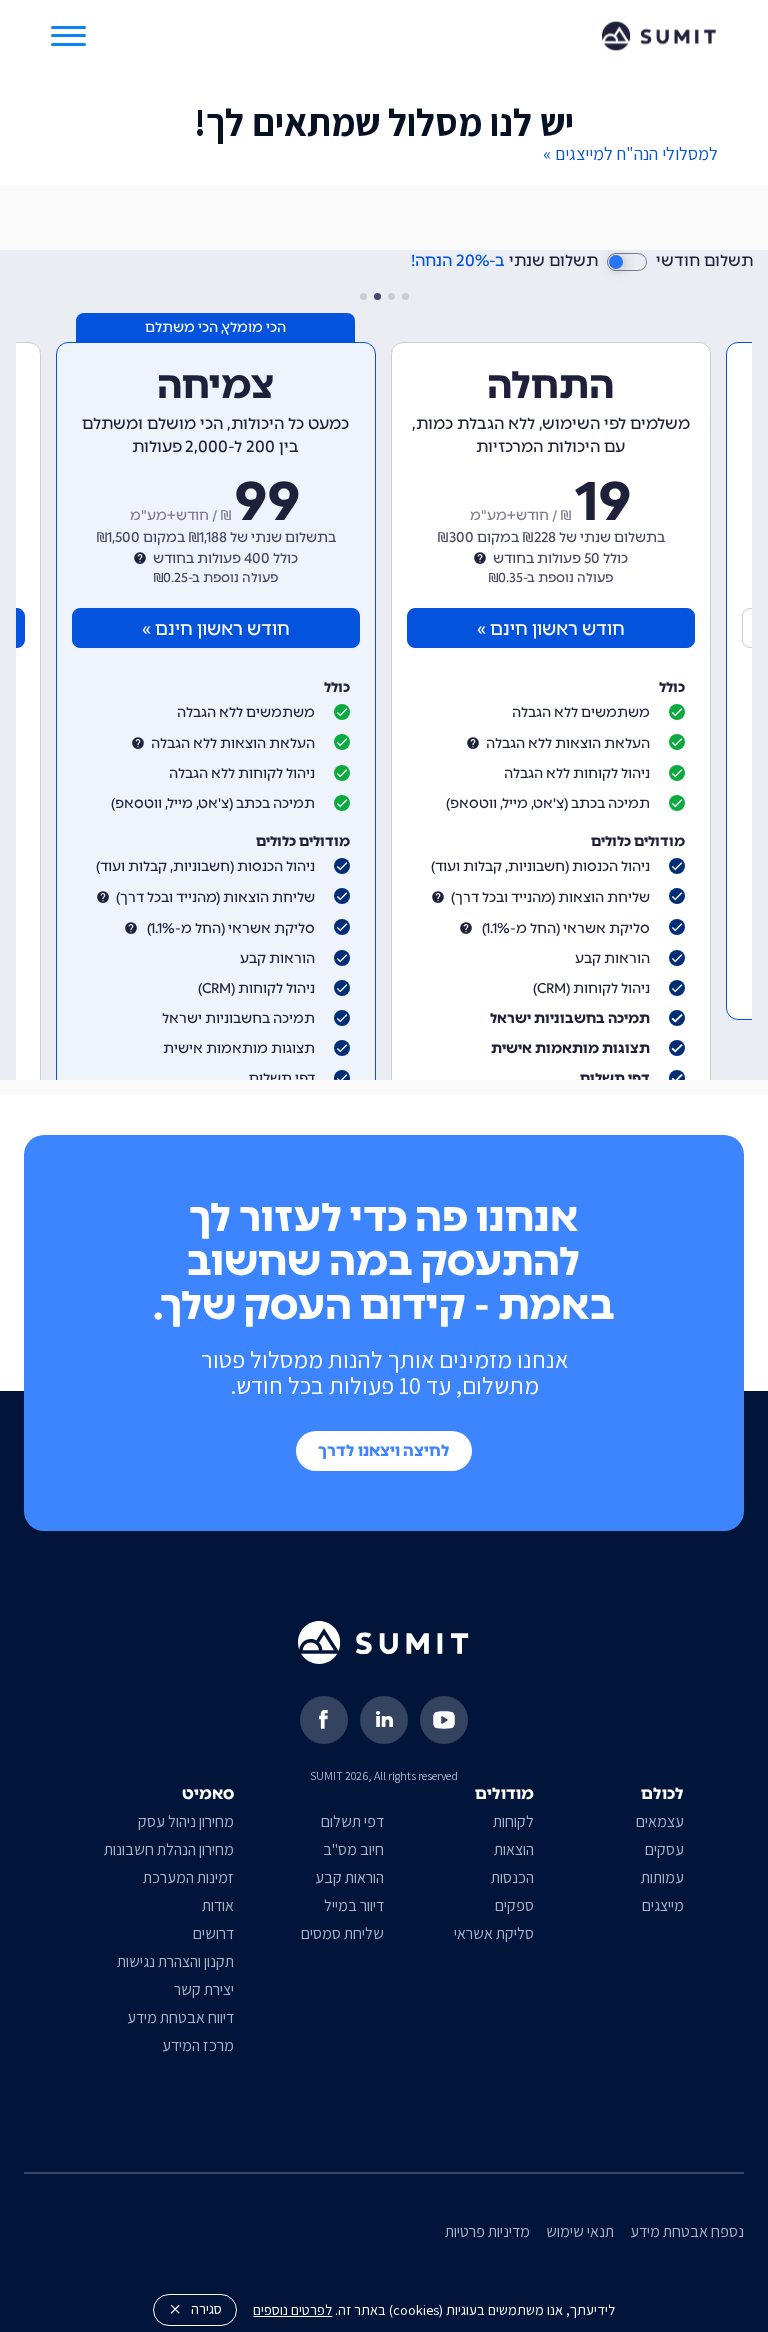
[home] (659, 35)
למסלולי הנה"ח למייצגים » (630, 153)
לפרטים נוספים (292, 2309)
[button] (68, 36)
